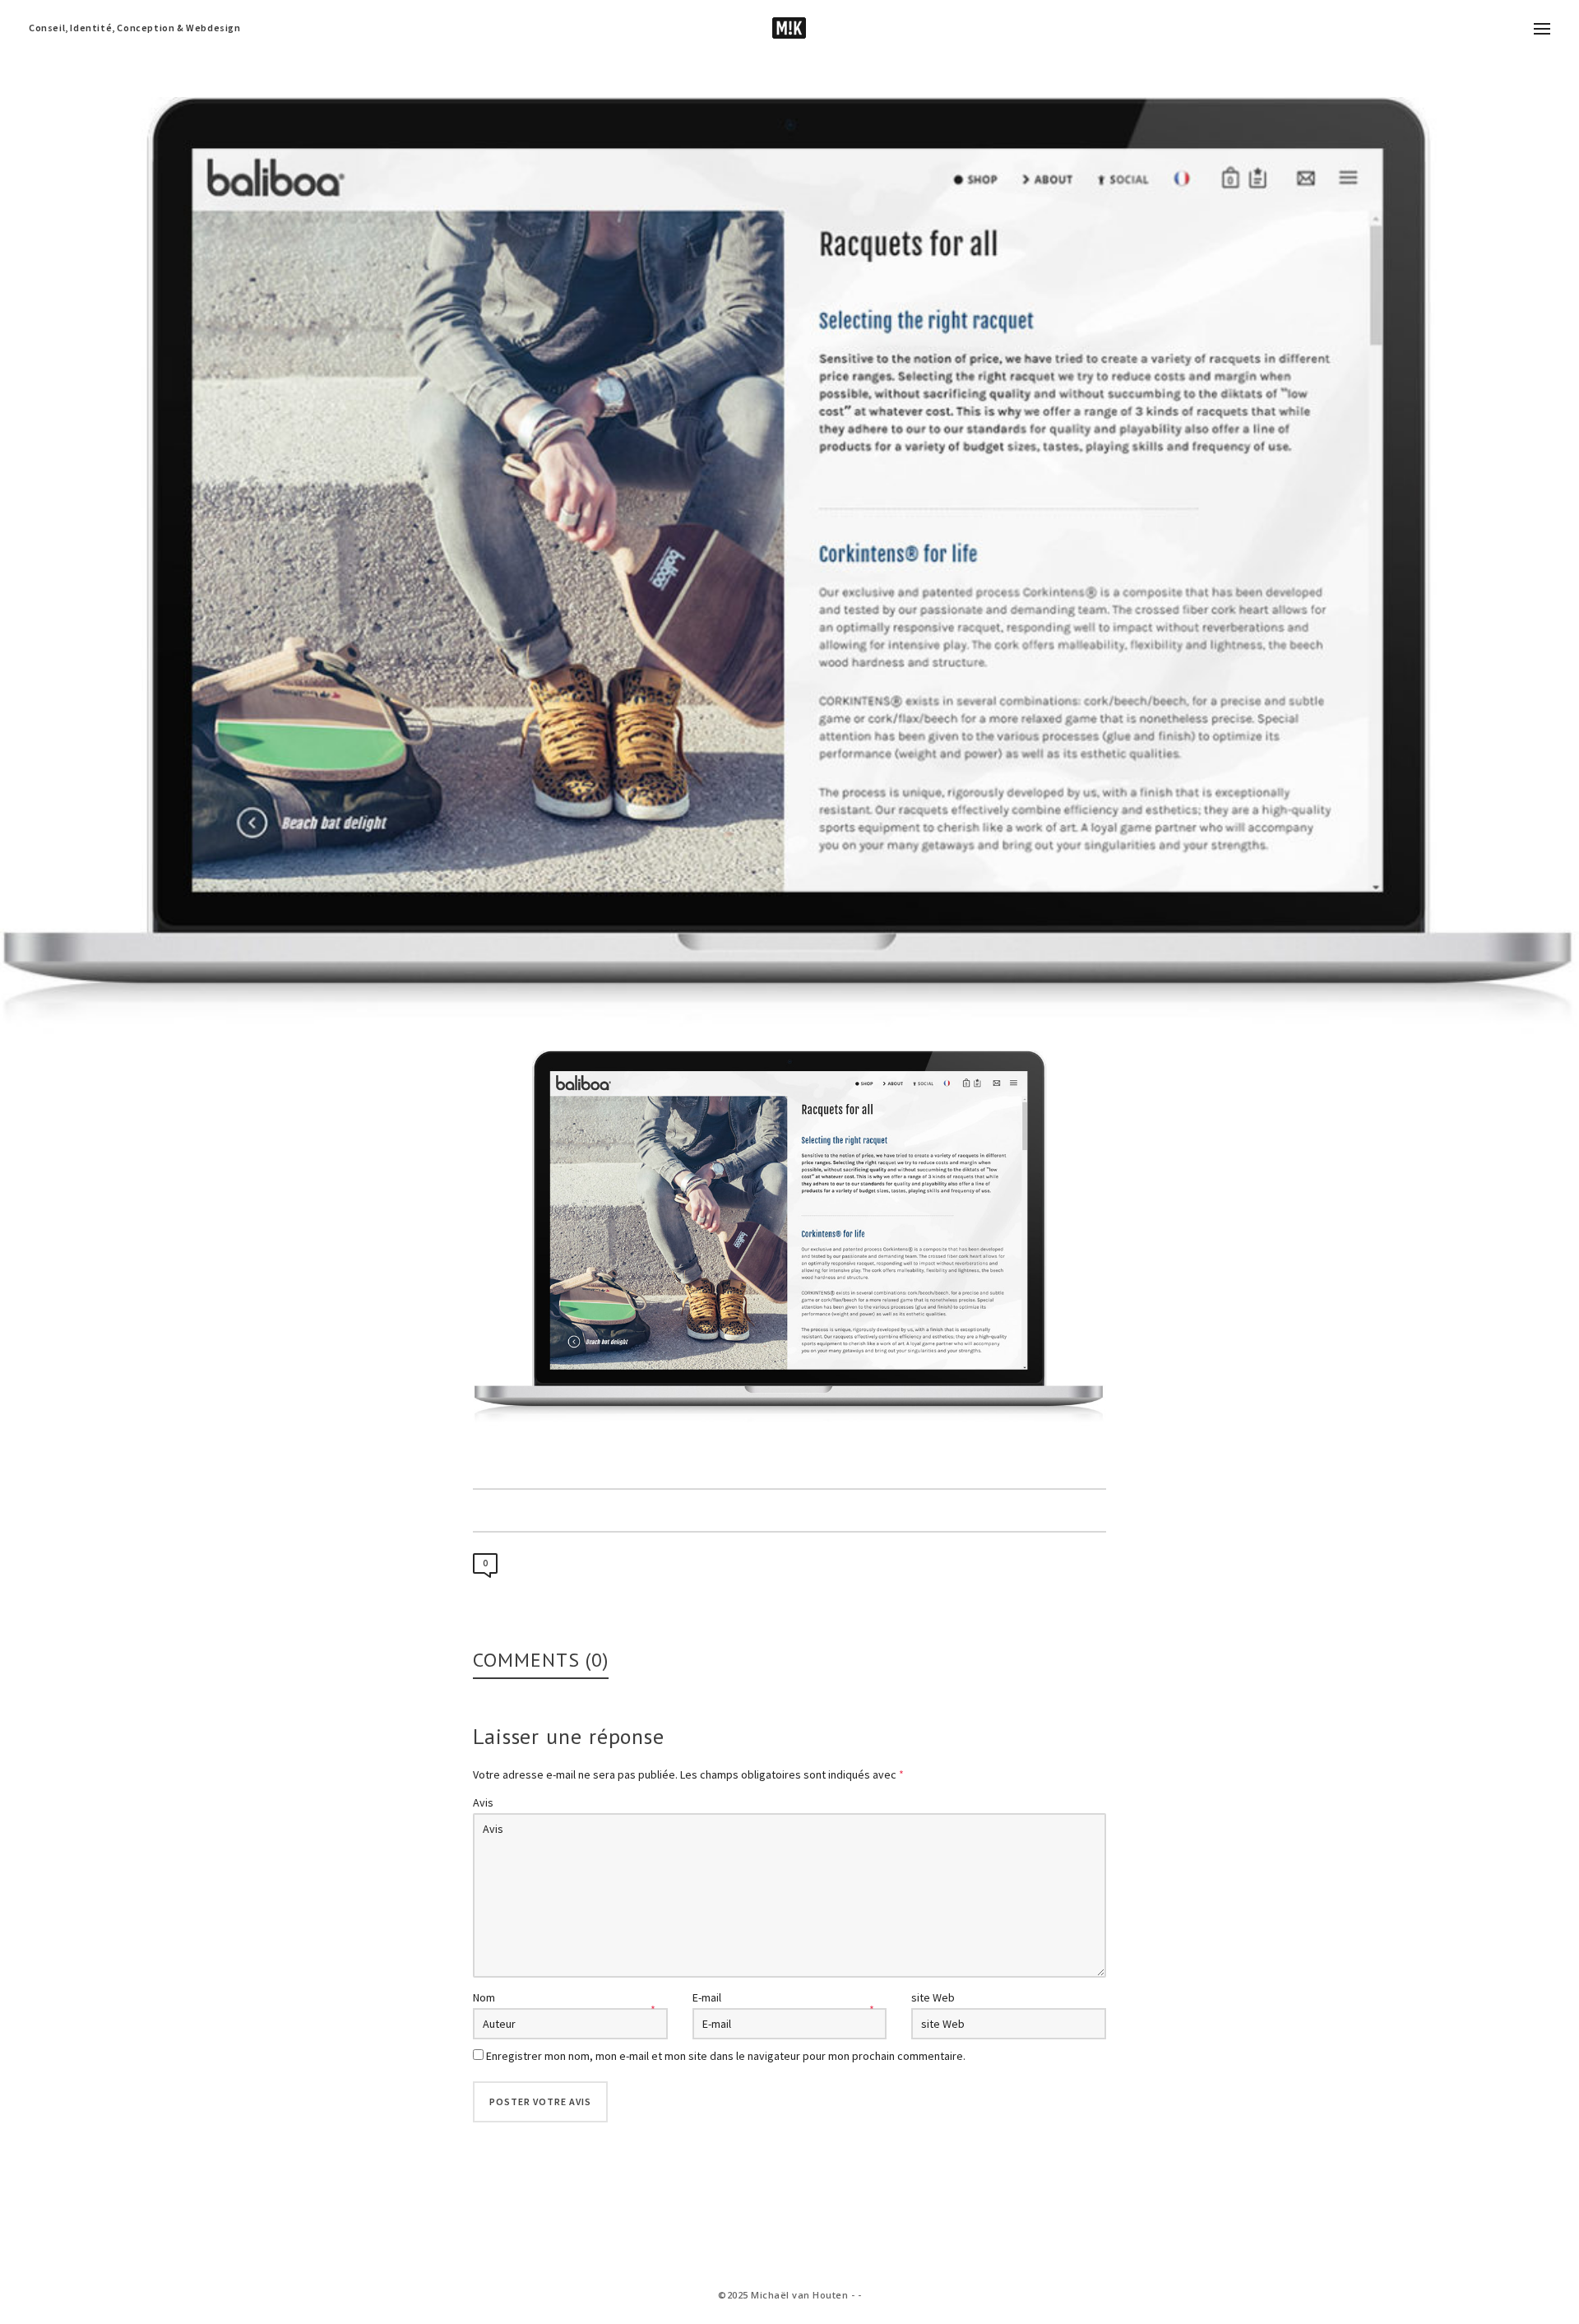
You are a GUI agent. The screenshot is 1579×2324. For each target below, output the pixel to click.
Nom (484, 1997)
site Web (933, 1997)
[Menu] (1542, 30)
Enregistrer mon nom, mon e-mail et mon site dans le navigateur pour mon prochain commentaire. (726, 2056)
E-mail (707, 1997)
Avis (483, 1802)
